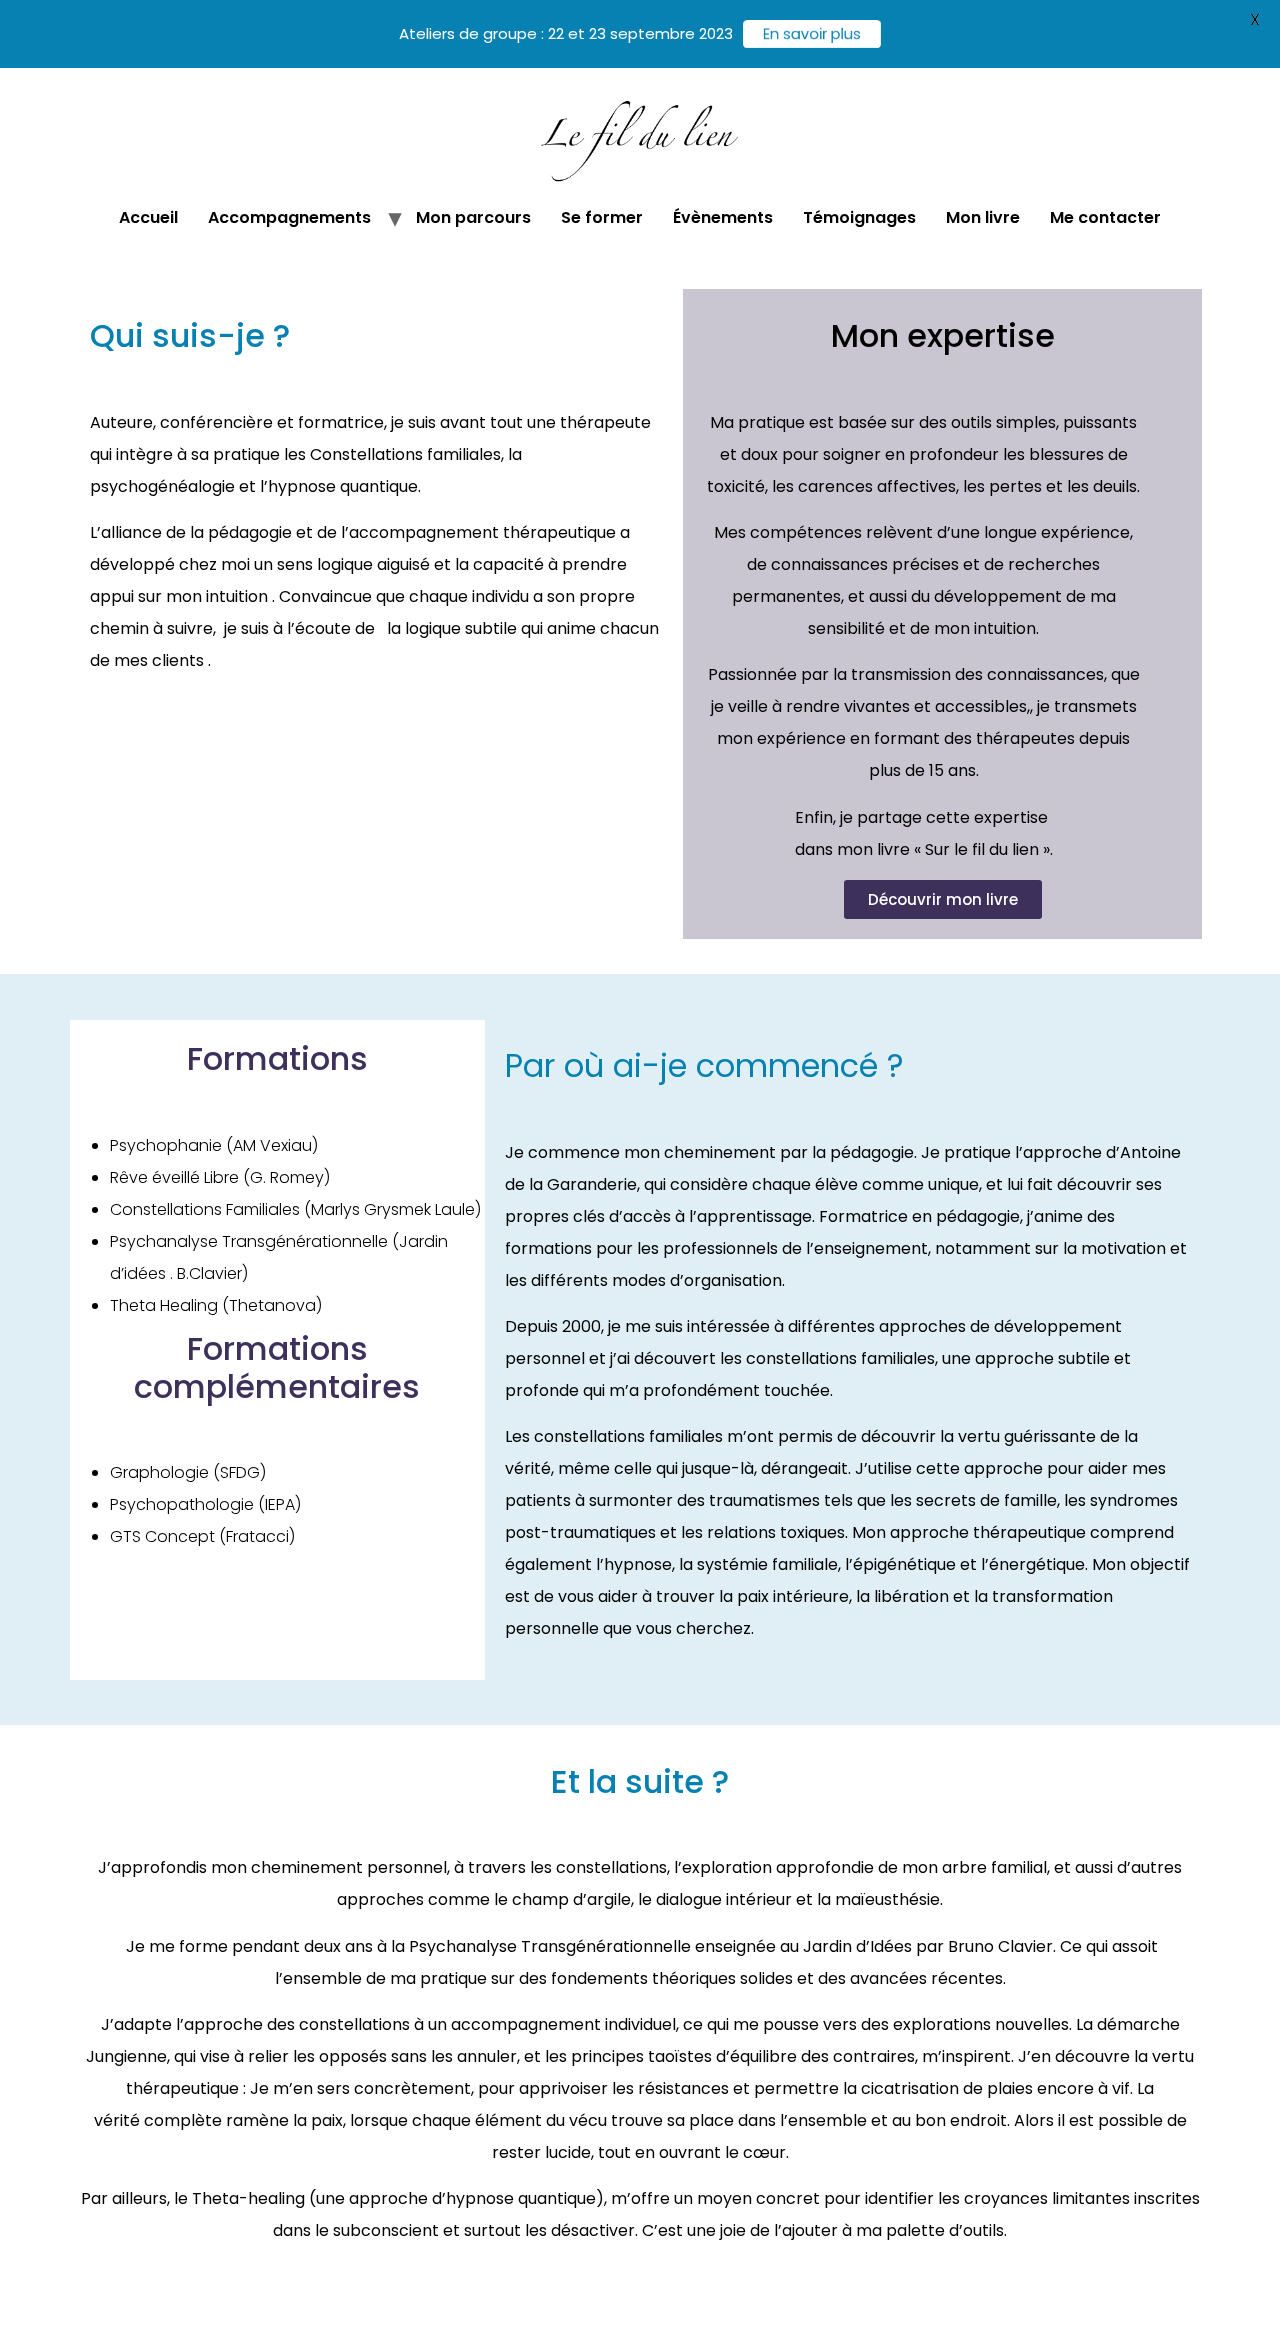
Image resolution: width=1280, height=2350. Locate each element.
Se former (602, 217)
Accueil (148, 217)
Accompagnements (289, 217)
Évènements (723, 217)
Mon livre (983, 217)
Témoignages (859, 217)
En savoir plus (812, 33)
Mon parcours (473, 217)
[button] (943, 899)
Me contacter (1105, 217)
